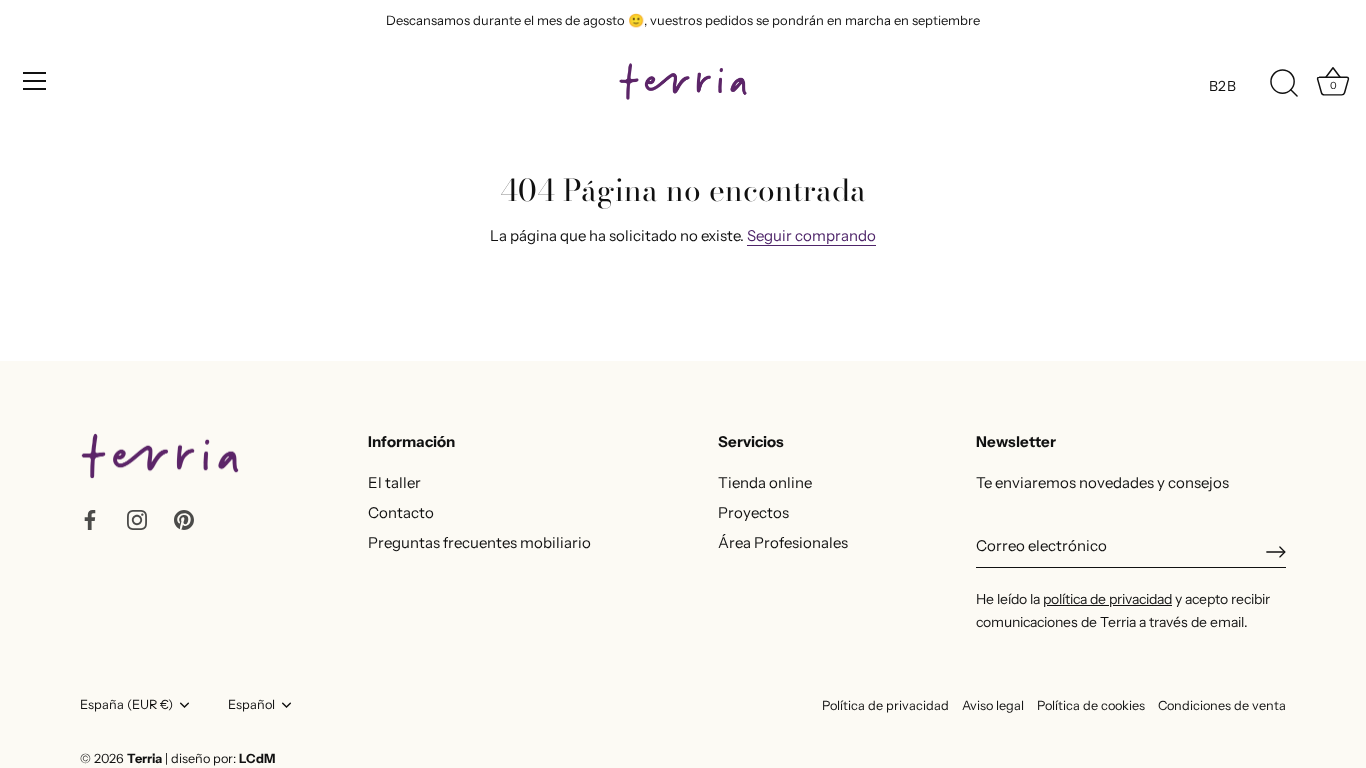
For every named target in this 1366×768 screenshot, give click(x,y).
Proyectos (753, 512)
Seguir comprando (811, 235)
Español (251, 704)
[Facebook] (90, 518)
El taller (394, 482)
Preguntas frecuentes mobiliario (479, 542)
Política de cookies (1091, 705)
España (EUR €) (126, 704)
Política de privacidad (885, 705)
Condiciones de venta (1222, 705)
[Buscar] (1284, 84)
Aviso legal (993, 705)
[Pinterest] (184, 518)
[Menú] (35, 81)
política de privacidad (1107, 599)
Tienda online (765, 482)
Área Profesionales (783, 542)
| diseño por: (220, 758)
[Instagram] (137, 518)
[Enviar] (1276, 552)
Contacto (401, 512)
